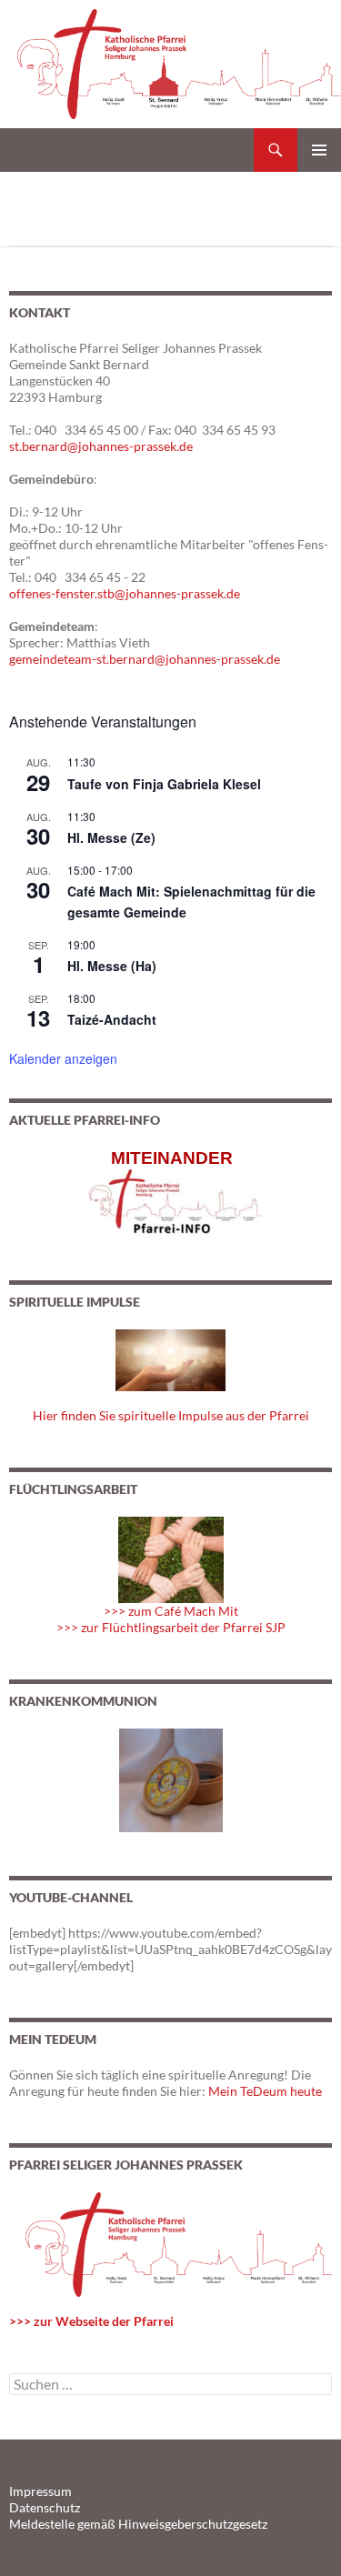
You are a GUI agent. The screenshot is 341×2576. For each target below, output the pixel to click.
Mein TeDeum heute (265, 2091)
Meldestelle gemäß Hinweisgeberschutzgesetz (138, 2524)
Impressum (40, 2491)
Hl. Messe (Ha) (112, 966)
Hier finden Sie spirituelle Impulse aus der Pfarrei (171, 1415)
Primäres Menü (319, 150)
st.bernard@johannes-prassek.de (101, 446)
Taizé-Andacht (112, 1019)
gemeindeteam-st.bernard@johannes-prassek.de (145, 659)
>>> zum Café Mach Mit (171, 1611)
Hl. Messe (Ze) (111, 837)
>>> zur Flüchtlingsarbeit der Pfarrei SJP (171, 1627)
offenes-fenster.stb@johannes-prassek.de (125, 593)
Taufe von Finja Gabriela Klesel (164, 784)
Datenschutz (45, 2507)
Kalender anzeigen (63, 1058)
